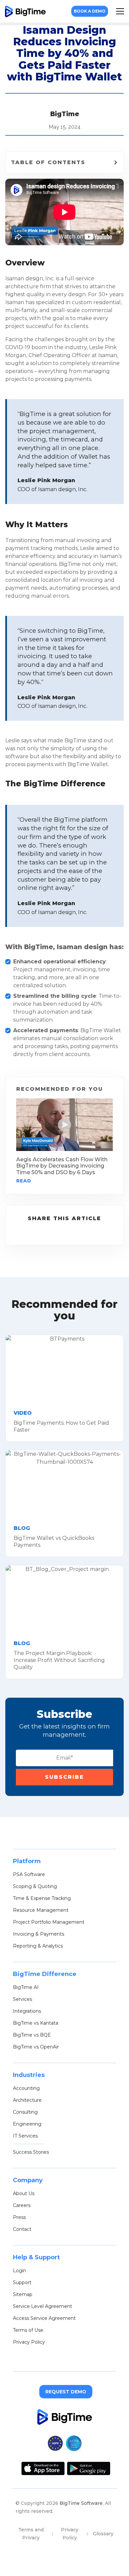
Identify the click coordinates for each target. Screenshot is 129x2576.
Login (20, 2271)
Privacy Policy (29, 2342)
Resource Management (41, 1910)
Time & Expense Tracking (42, 1898)
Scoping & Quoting (35, 1886)
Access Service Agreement (44, 2318)
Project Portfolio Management (49, 1922)
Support (22, 2282)
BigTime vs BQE (32, 2035)
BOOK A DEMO (90, 11)
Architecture (27, 2100)
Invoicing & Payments (39, 1934)
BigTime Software (81, 2503)
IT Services (25, 2136)
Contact (22, 2229)
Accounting (26, 2088)
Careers (22, 2205)
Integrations (27, 2011)
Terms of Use (28, 2330)
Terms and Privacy (31, 2534)
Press (19, 2217)
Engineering (27, 2124)
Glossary (103, 2534)
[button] (120, 11)
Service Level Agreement (43, 2306)
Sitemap (23, 2294)
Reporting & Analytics (38, 1946)
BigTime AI (26, 1987)
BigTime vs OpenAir (36, 2047)
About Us (24, 2193)
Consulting (25, 2112)
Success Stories (31, 2152)
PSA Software (29, 1874)
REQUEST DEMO (66, 2392)
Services (22, 1999)
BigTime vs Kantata (36, 2023)
